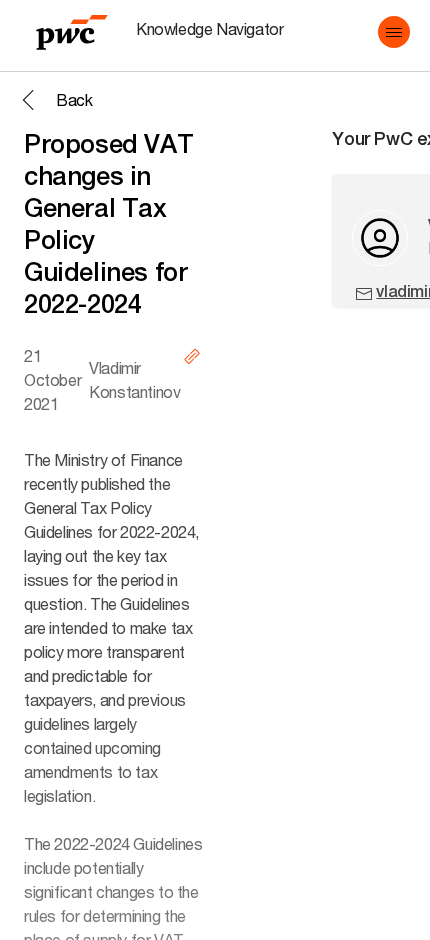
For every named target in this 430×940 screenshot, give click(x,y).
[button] (394, 32)
